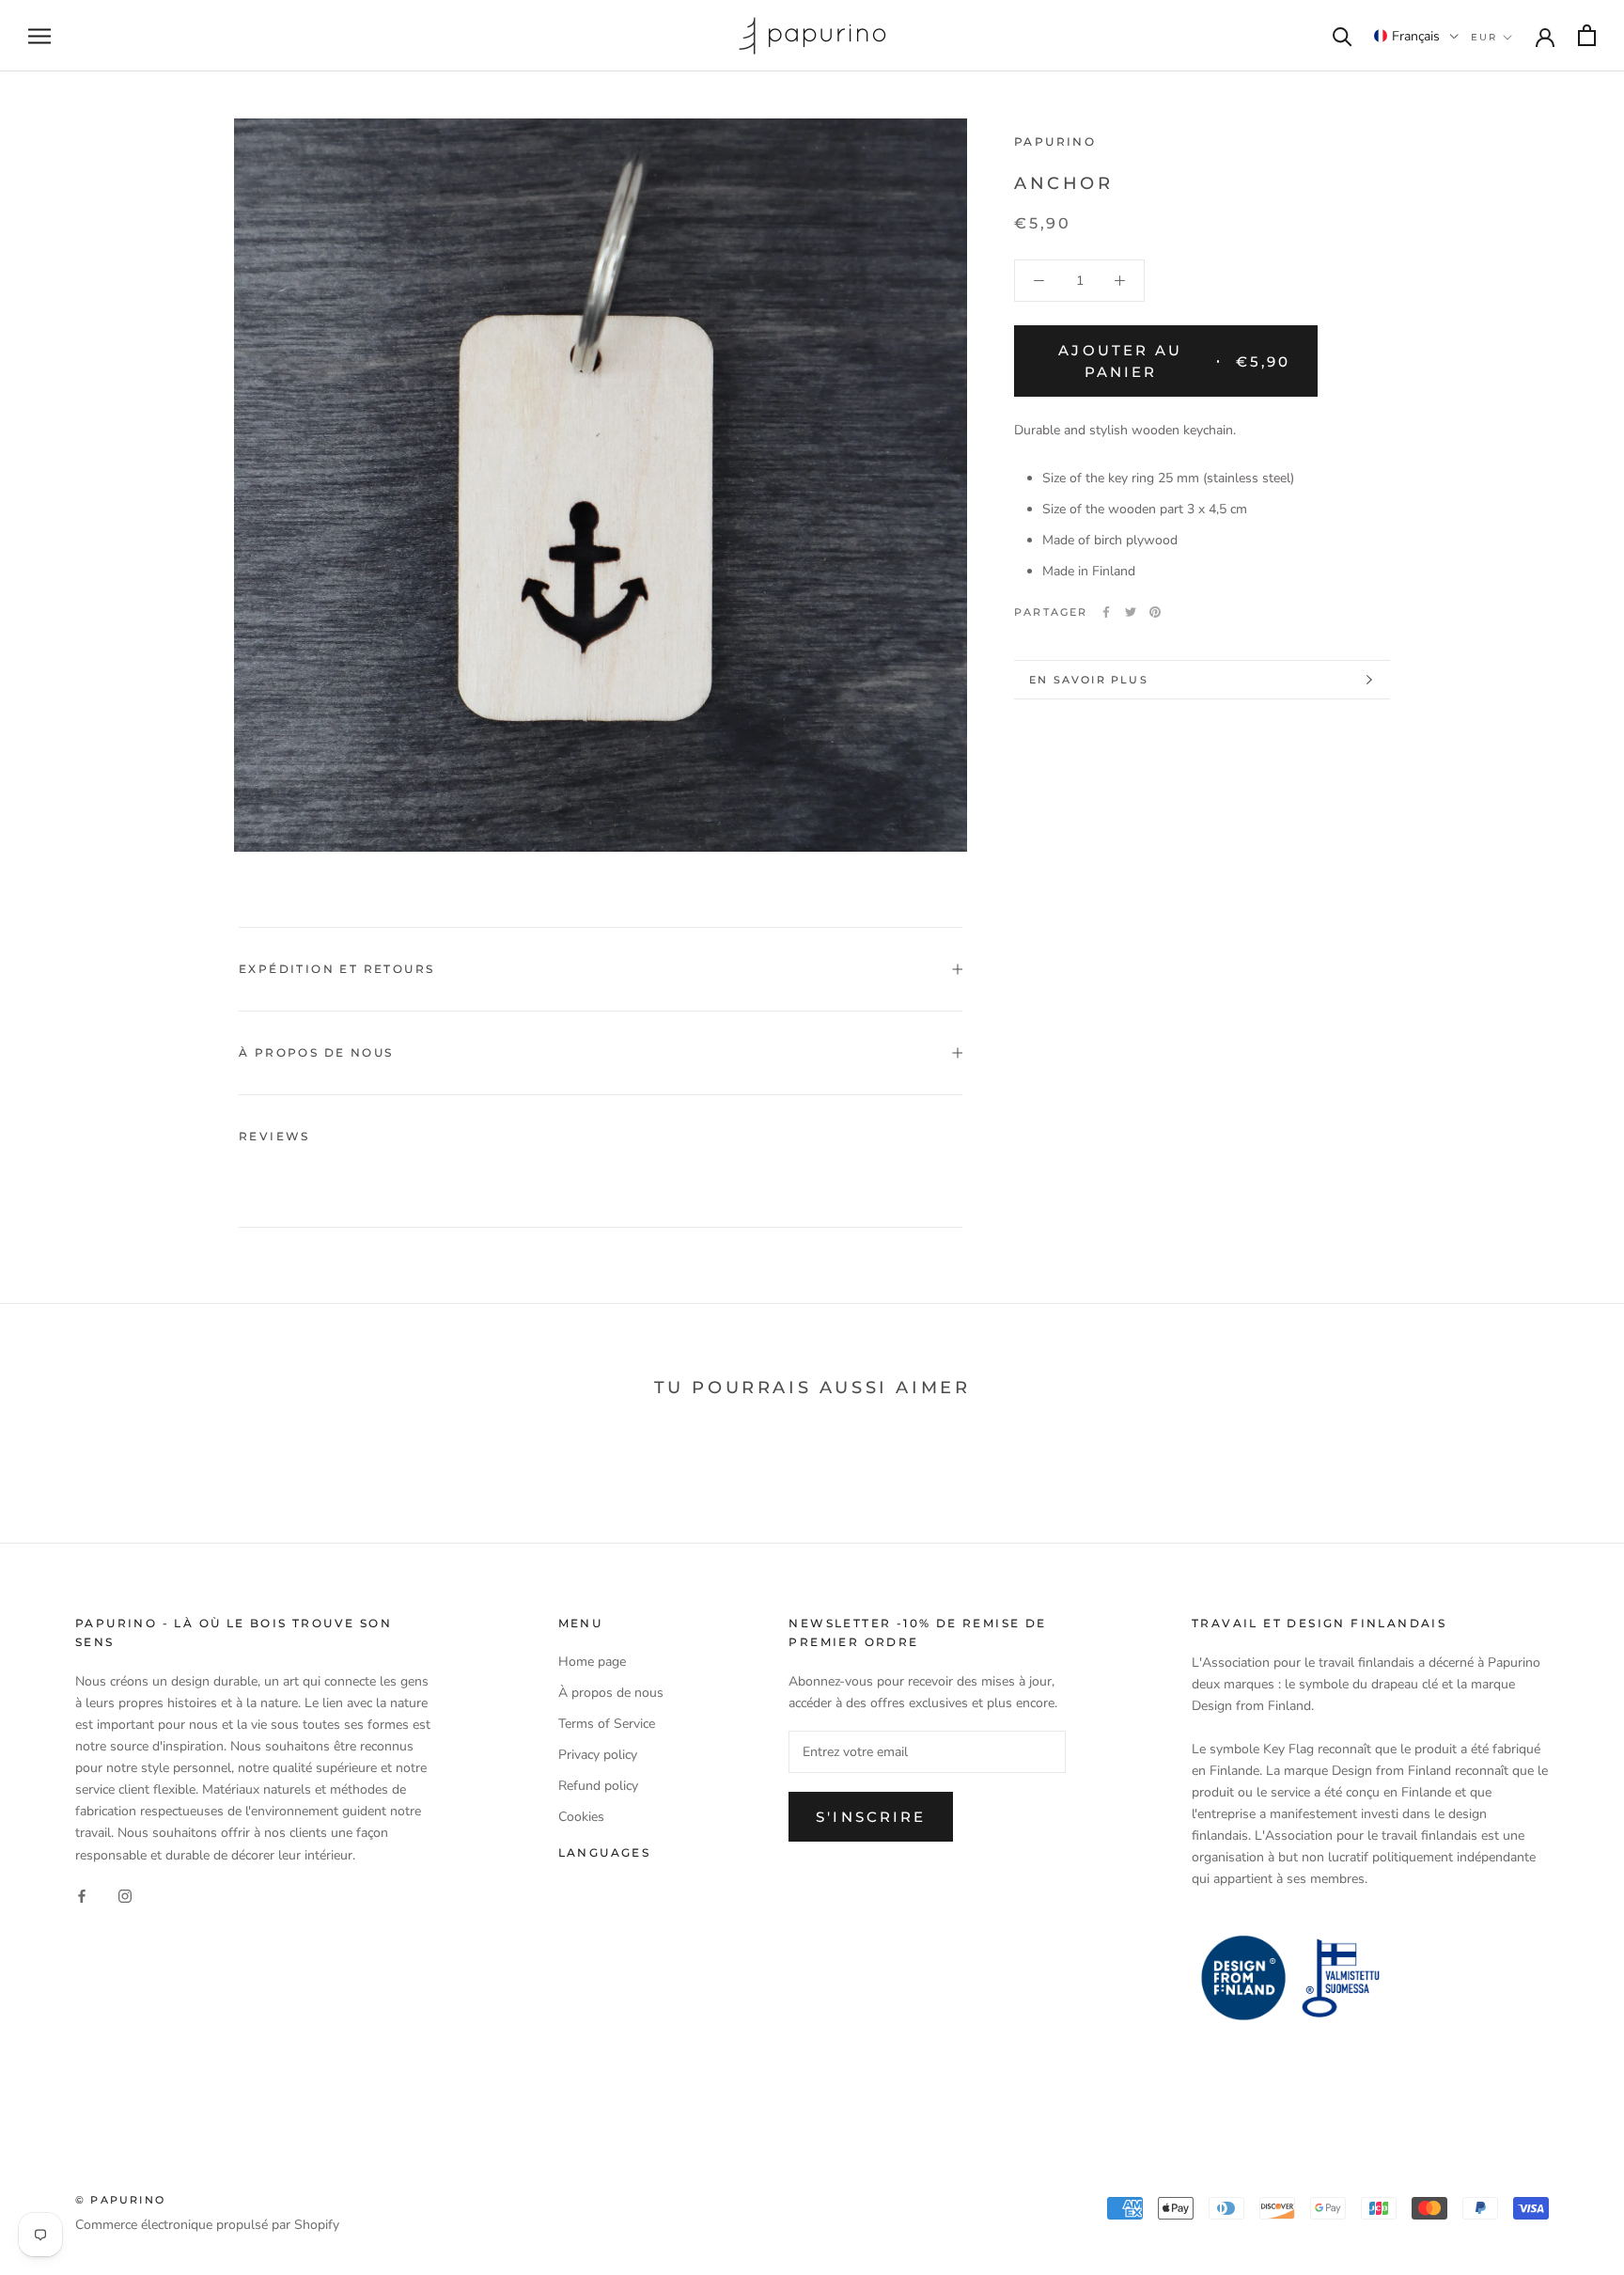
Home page (592, 1662)
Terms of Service (607, 1724)
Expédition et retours (336, 969)
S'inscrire (871, 1817)
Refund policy (598, 1786)
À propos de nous (316, 1052)
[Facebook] (1106, 612)
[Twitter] (1131, 612)
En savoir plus (1089, 680)
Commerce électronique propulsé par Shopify (207, 2225)
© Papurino (120, 2200)
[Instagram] (125, 1896)
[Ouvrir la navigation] (39, 36)
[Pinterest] (1155, 612)
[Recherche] (1343, 35)
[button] (1416, 36)
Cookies (581, 1817)
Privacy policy (598, 1755)
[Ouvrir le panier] (1587, 35)
